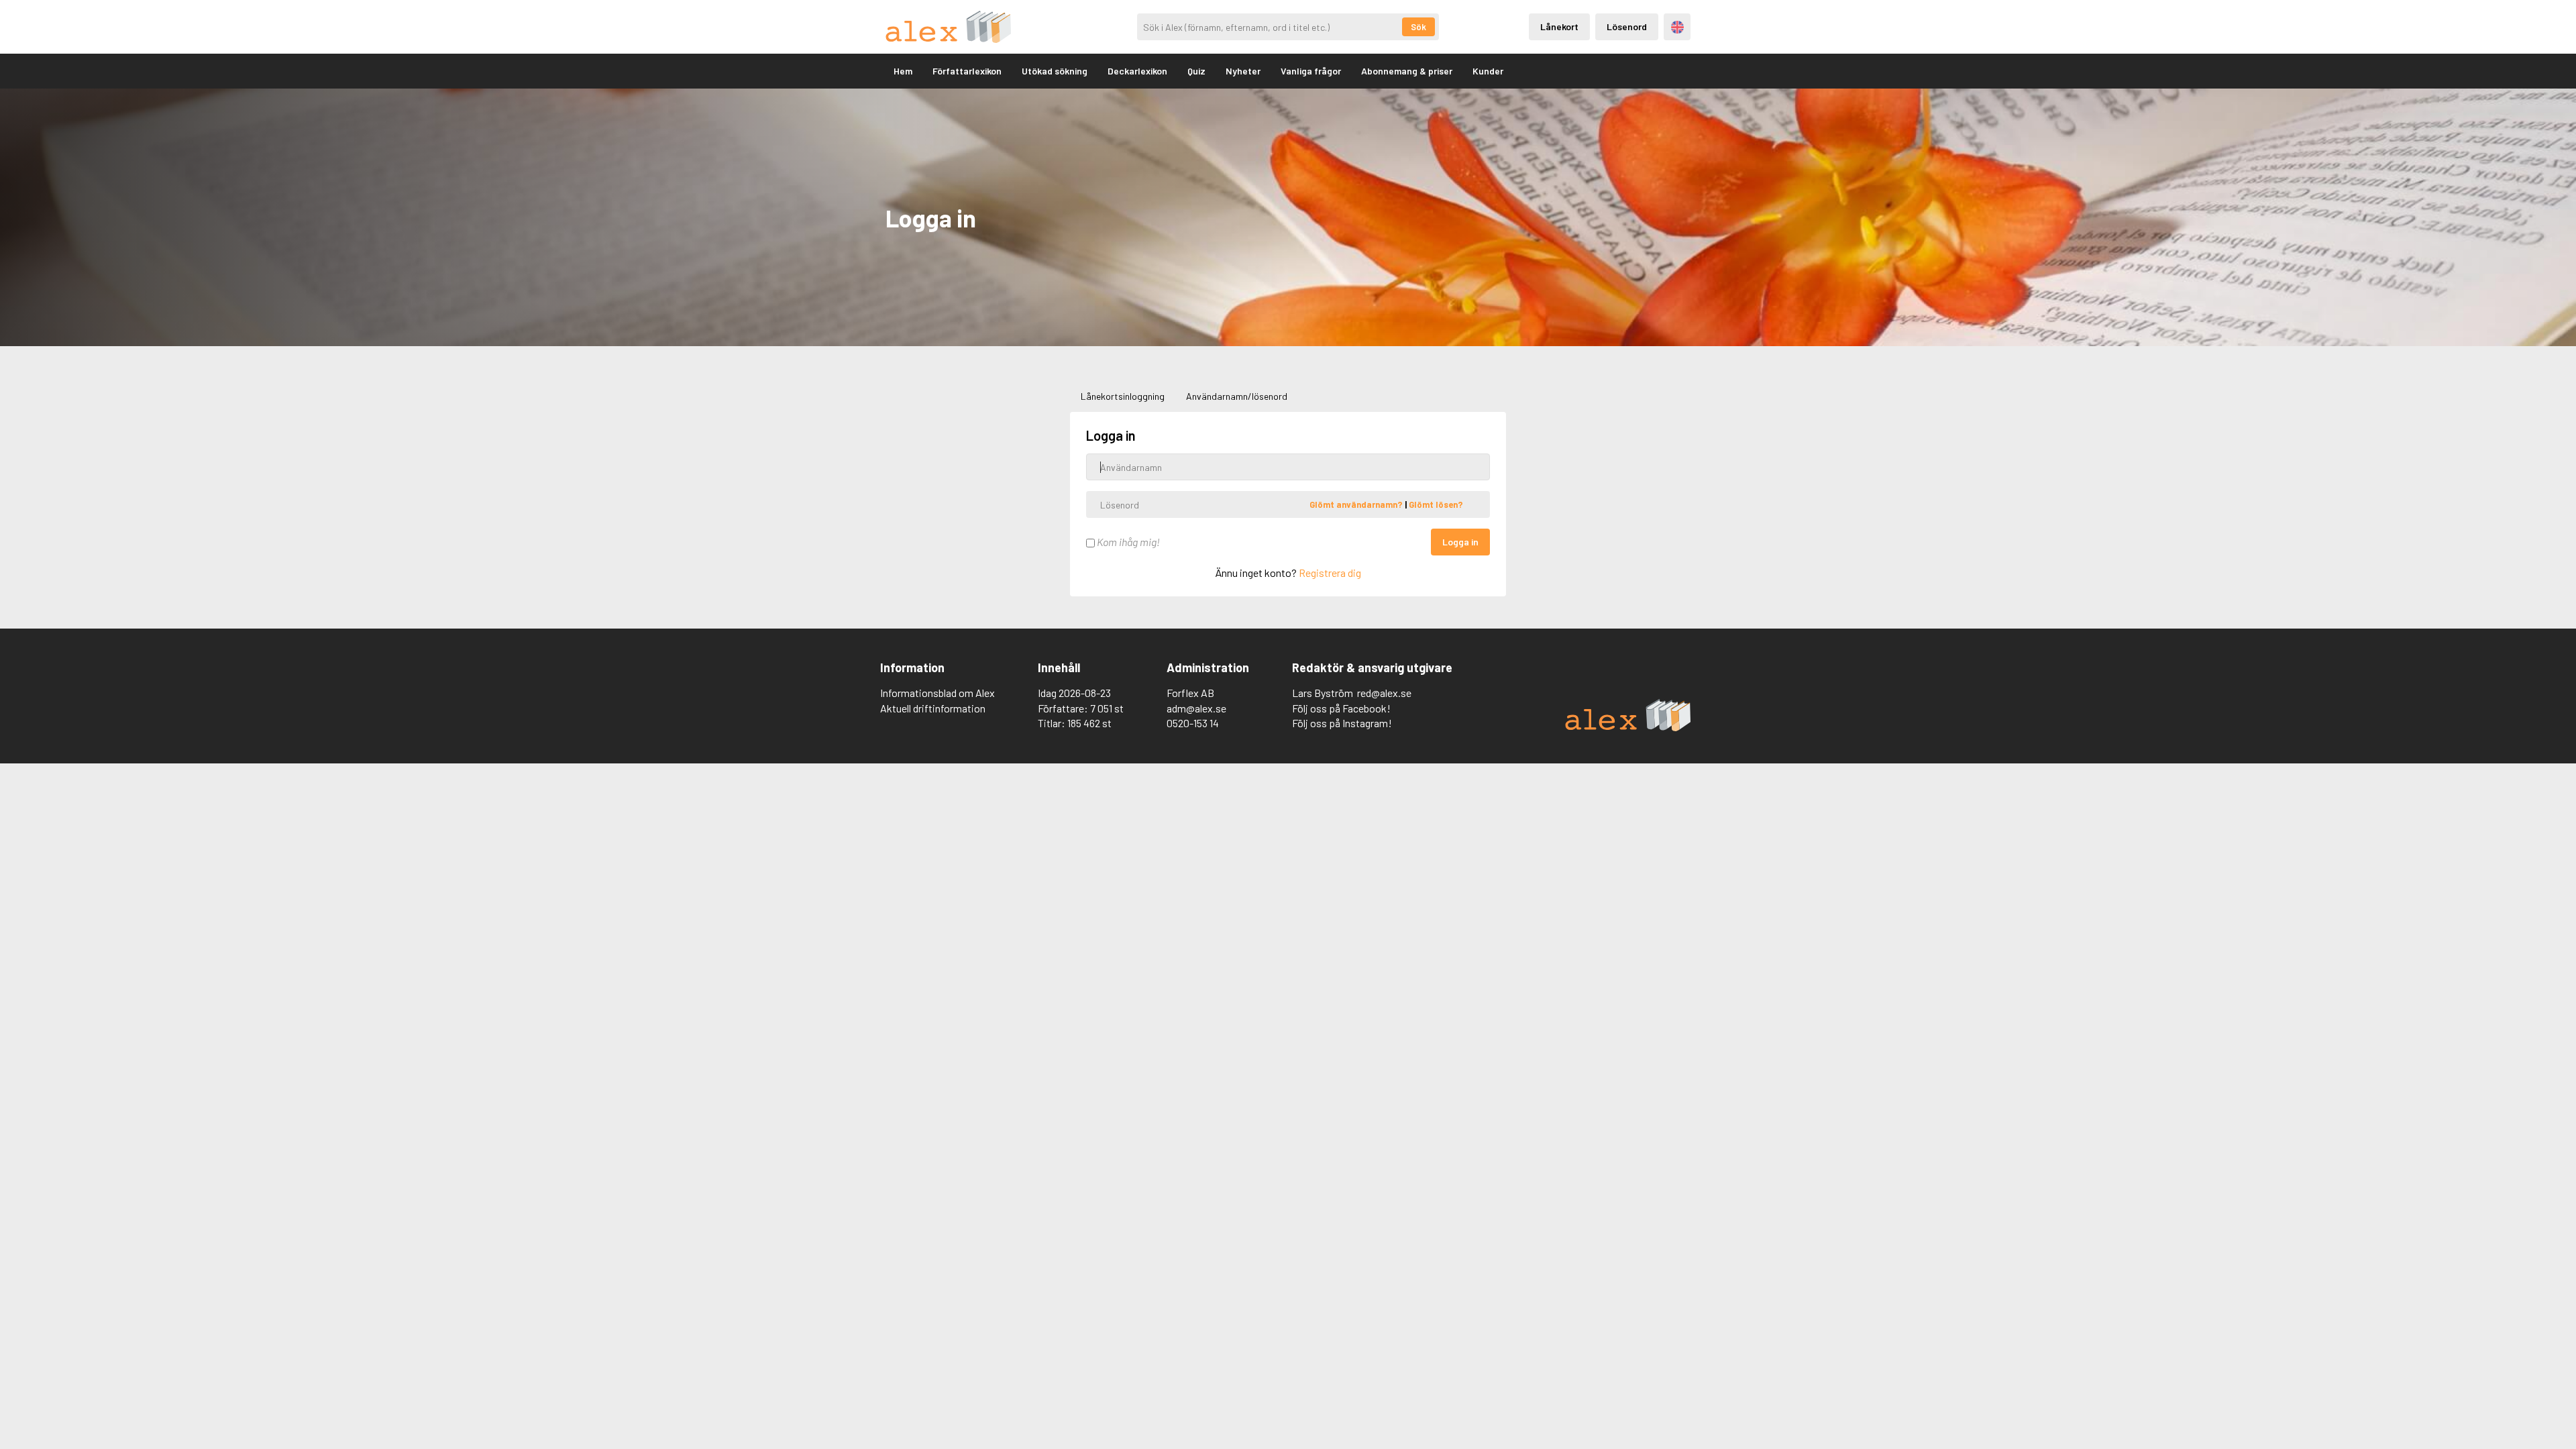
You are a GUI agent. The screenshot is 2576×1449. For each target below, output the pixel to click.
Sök (1418, 27)
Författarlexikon (967, 71)
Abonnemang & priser (1407, 71)
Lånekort (1559, 26)
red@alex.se (1384, 693)
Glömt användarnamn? (1357, 504)
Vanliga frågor (1311, 71)
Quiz (1196, 71)
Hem (903, 71)
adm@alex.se (1196, 708)
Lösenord (1627, 26)
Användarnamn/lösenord (1237, 396)
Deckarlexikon (1137, 71)
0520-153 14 (1193, 723)
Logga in (1460, 542)
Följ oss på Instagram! (1342, 723)
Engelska (1677, 27)
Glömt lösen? (1436, 504)
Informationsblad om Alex (937, 693)
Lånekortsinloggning (1123, 396)
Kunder (1488, 71)
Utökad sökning (1055, 71)
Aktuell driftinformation (933, 708)
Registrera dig (1330, 573)
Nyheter (1243, 71)
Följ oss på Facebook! (1341, 708)
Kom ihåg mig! (1127, 542)
